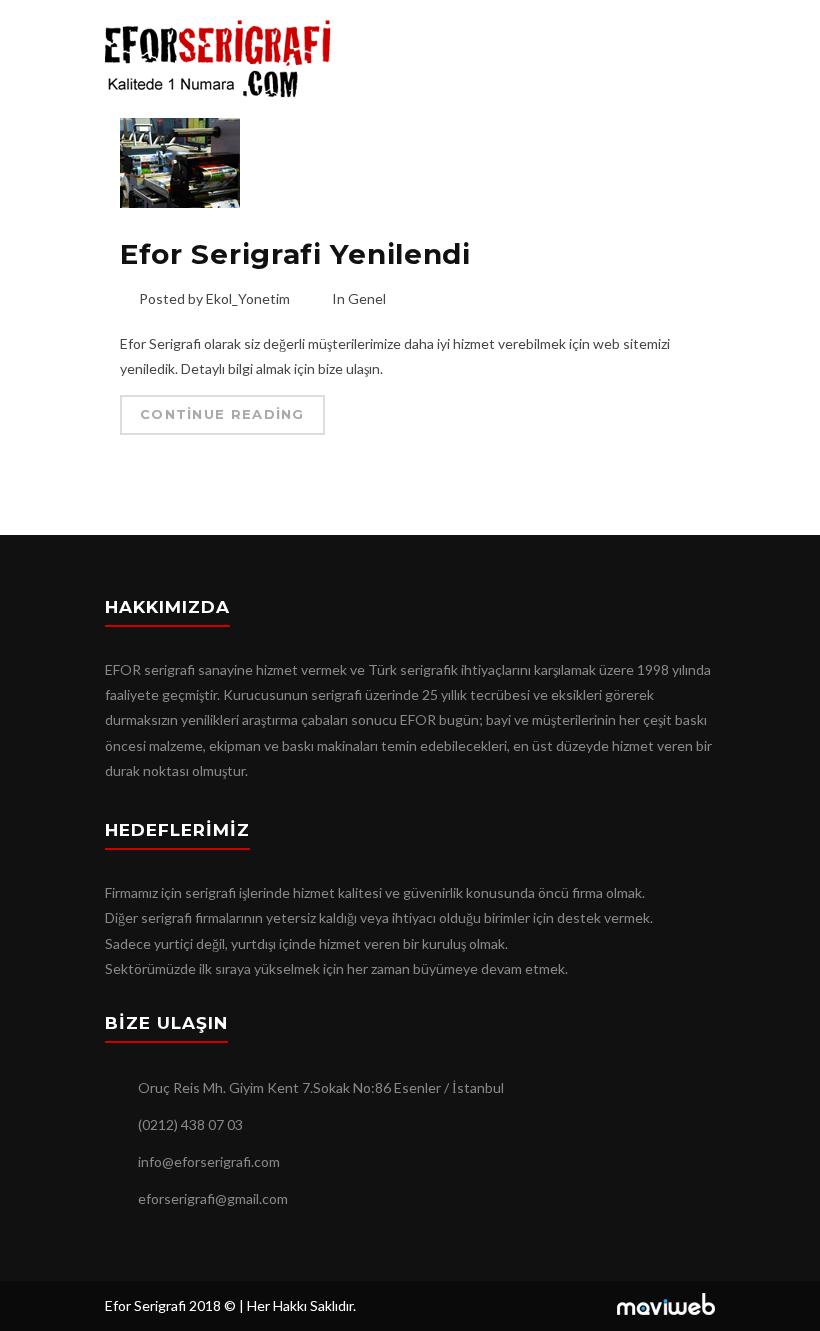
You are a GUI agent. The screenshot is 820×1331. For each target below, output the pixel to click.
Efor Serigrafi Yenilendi (295, 254)
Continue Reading (222, 414)
